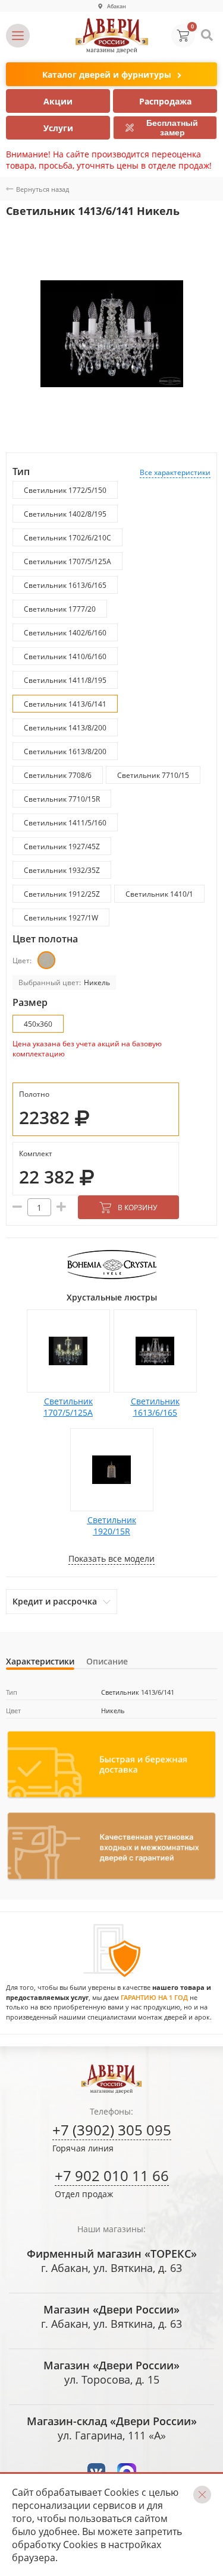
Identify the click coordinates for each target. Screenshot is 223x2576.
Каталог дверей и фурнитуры (107, 75)
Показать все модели (111, 1558)
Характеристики (40, 1661)
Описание (107, 1661)
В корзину (137, 1208)
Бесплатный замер (172, 128)
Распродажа (165, 101)
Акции (58, 101)
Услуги (58, 128)
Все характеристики (175, 472)
